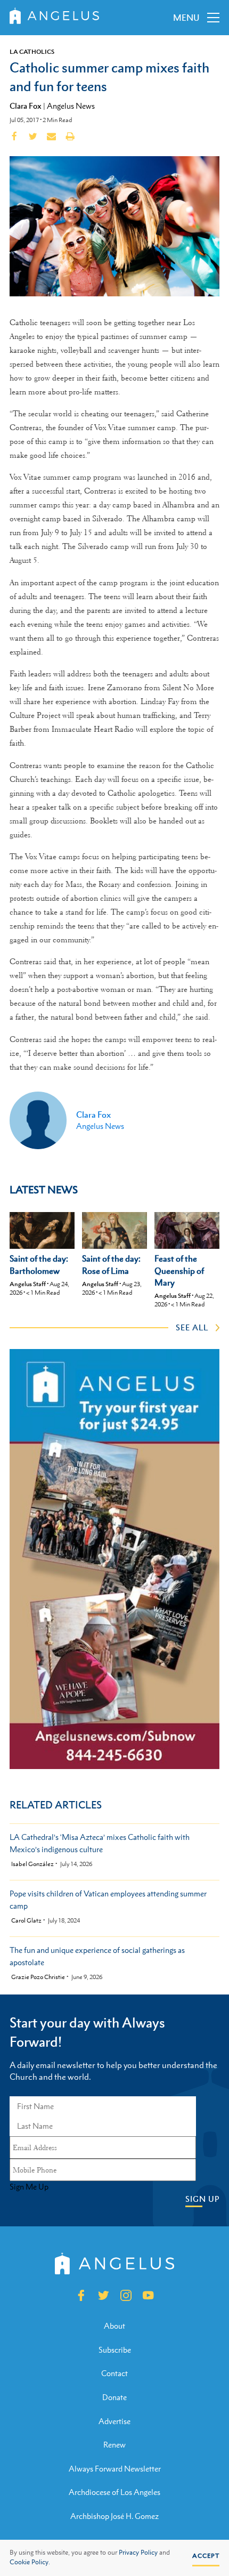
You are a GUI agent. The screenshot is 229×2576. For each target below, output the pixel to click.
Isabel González (32, 1864)
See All (192, 1327)
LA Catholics (32, 52)
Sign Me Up (29, 2187)
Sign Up (202, 2199)
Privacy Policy (138, 2553)
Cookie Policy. (30, 2562)
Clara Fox (26, 106)
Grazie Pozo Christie (38, 1977)
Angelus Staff (28, 1284)
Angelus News (71, 106)
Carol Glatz (26, 1921)
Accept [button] (206, 2556)
